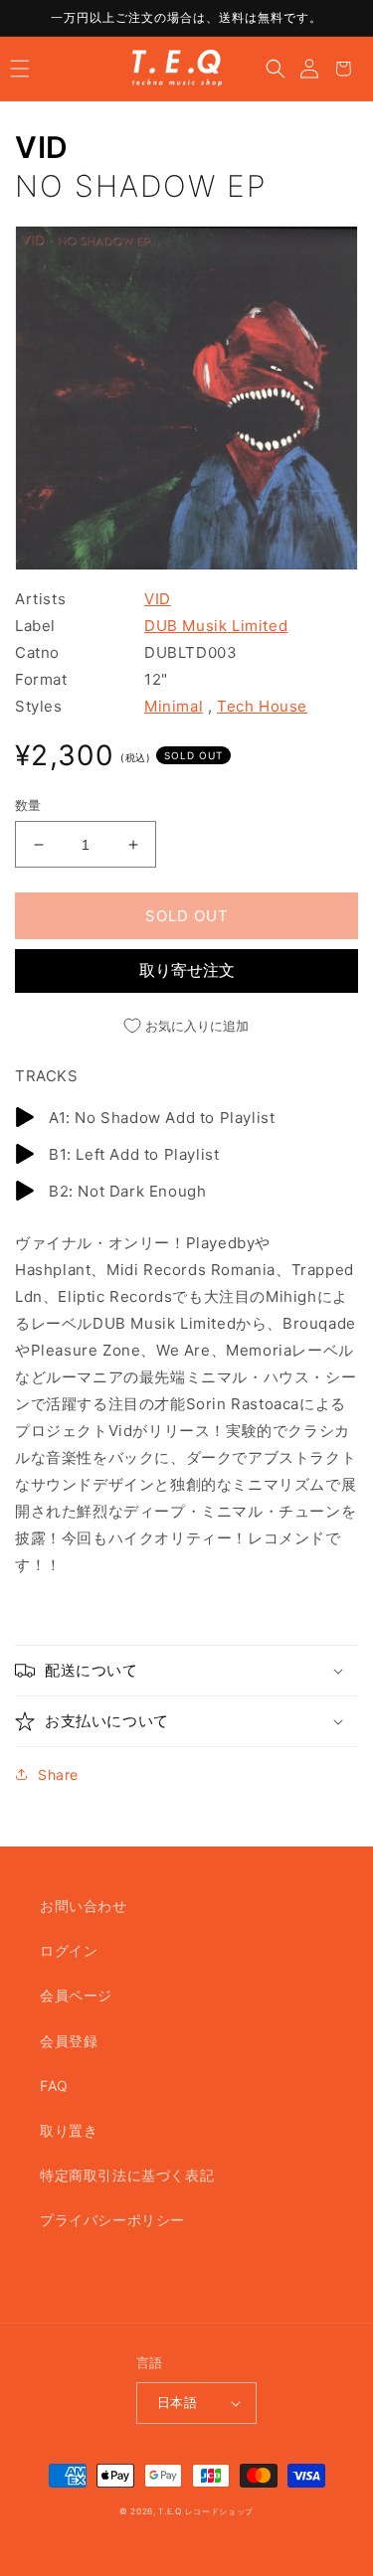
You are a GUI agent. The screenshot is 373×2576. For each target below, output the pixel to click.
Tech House (262, 706)
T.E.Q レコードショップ (206, 2511)
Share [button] (58, 1774)
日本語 (177, 2402)
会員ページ (76, 1995)
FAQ (54, 2086)
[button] (20, 69)
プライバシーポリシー (112, 2220)
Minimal (174, 706)
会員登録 (69, 2041)
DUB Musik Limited (216, 626)
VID (42, 147)
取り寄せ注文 (187, 970)
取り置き (69, 2130)
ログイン (69, 1950)
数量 (28, 805)
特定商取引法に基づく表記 (127, 2175)
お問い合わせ (84, 1906)
